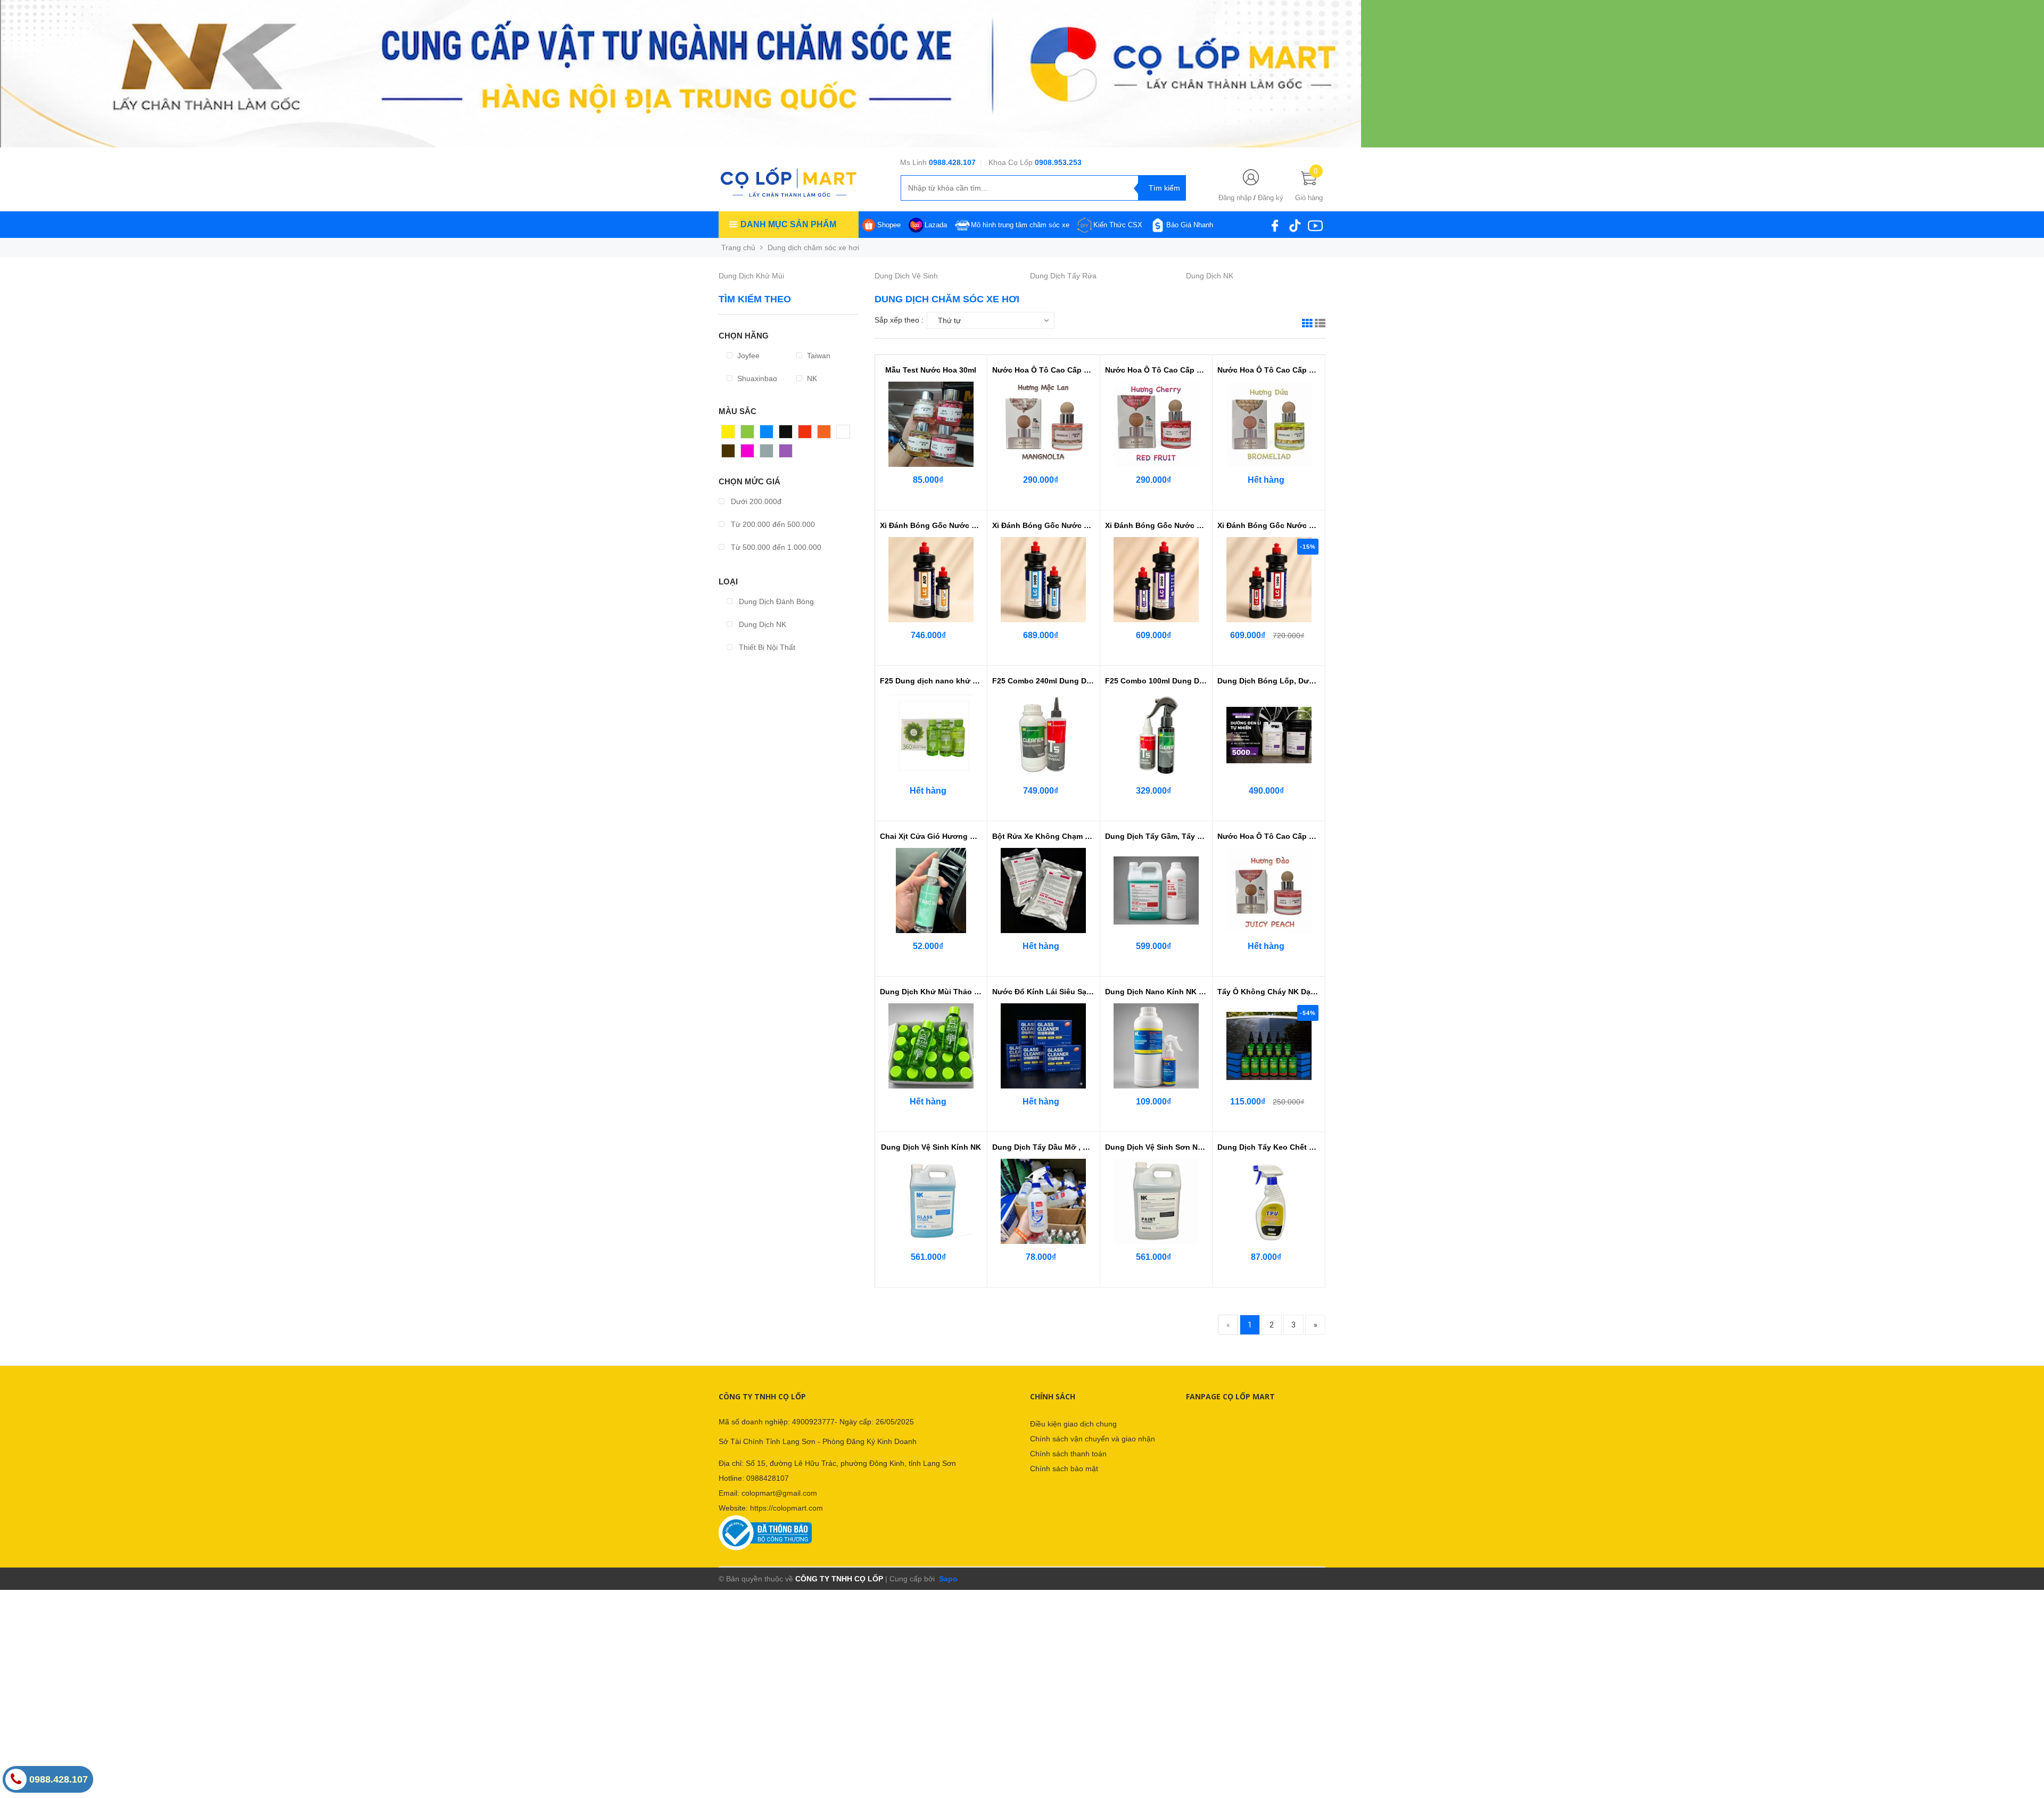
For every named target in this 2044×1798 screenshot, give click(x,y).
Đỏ (803, 434)
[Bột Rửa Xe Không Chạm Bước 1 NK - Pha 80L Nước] (1043, 890)
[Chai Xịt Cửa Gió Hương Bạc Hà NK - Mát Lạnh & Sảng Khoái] (931, 890)
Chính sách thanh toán (1068, 1454)
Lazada (936, 225)
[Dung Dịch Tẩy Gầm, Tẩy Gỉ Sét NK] (1156, 890)
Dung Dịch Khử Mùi (751, 276)
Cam (826, 434)
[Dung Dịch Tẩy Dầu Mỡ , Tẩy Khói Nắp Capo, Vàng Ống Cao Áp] (1043, 1201)
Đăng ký (1271, 198)
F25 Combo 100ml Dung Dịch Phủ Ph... (1156, 681)
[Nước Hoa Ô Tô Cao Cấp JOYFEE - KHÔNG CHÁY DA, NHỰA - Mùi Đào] (1269, 890)
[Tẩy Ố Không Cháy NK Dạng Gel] (1269, 1046)
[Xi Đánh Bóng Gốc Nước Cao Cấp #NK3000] (1043, 580)
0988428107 (768, 1478)
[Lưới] (1307, 325)
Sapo (947, 1579)
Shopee (889, 225)
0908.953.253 (1058, 162)
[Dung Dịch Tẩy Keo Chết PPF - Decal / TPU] (1269, 1201)
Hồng (750, 453)
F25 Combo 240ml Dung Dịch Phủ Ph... (1044, 681)
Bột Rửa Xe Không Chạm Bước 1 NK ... (1044, 836)
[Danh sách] (1320, 325)
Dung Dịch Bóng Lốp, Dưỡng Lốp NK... (1269, 681)
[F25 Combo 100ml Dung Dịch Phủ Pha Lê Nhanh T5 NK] (1156, 735)
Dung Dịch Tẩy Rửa (1063, 276)
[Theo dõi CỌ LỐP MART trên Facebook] (1275, 225)
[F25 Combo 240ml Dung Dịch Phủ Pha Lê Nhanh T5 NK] (1043, 735)
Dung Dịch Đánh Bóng (775, 601)
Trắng (847, 434)
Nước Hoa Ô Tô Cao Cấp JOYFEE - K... (1044, 370)
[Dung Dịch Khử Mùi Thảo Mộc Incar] (931, 1046)
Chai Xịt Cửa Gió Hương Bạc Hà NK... (931, 836)
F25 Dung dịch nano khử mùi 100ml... (931, 681)
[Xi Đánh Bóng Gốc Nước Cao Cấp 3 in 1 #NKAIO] (931, 580)
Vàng (731, 434)
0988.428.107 (952, 162)
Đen (786, 434)
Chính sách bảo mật (1064, 1469)
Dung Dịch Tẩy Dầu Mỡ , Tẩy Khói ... (1044, 1147)
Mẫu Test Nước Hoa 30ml (931, 370)
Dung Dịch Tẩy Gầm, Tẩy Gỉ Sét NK (1156, 836)
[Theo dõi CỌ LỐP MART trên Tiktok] (1295, 225)
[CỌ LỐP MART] (788, 182)
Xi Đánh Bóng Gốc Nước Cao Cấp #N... (1044, 525)
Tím (786, 453)
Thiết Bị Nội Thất (766, 647)
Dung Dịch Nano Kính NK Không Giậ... (1156, 992)
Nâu (729, 453)
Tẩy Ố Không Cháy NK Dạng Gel (1269, 992)
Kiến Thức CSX (1118, 225)
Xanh (750, 434)
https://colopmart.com (786, 1508)
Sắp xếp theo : (899, 320)
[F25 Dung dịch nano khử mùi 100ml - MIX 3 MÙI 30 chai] (931, 735)
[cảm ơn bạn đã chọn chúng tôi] (681, 73)
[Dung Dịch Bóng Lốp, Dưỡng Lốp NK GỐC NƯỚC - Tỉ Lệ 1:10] (1269, 735)
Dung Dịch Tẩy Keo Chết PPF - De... (1269, 1147)
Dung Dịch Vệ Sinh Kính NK (931, 1147)
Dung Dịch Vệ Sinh (906, 276)
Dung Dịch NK (1210, 276)
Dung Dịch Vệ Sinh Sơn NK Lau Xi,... (1156, 1147)
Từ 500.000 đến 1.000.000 (775, 547)
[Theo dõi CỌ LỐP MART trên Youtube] (1315, 225)
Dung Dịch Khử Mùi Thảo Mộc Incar (931, 992)
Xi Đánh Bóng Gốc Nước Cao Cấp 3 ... (931, 525)
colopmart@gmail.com (779, 1493)
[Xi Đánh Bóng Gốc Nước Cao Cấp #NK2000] (1156, 580)
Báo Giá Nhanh (1190, 225)
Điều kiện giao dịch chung (1073, 1424)
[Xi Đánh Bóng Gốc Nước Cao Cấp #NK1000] (1269, 580)
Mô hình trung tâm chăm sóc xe (1020, 225)
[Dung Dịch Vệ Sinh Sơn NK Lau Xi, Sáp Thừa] (1156, 1201)
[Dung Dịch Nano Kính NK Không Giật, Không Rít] (1156, 1046)
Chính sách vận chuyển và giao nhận (1093, 1439)
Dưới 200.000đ (755, 501)
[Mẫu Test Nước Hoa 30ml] (931, 424)
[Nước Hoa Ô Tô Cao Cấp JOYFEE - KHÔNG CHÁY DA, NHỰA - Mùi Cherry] (1156, 424)
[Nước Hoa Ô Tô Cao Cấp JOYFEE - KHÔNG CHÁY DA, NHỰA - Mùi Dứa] (1269, 424)
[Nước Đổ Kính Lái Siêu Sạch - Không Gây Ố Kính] (1043, 1046)
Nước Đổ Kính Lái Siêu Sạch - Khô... (1044, 992)
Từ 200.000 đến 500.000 (772, 524)
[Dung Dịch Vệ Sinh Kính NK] (931, 1201)
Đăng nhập (1235, 198)
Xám (768, 453)
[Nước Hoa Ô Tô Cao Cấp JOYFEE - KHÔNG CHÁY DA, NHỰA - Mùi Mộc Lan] (1043, 424)
